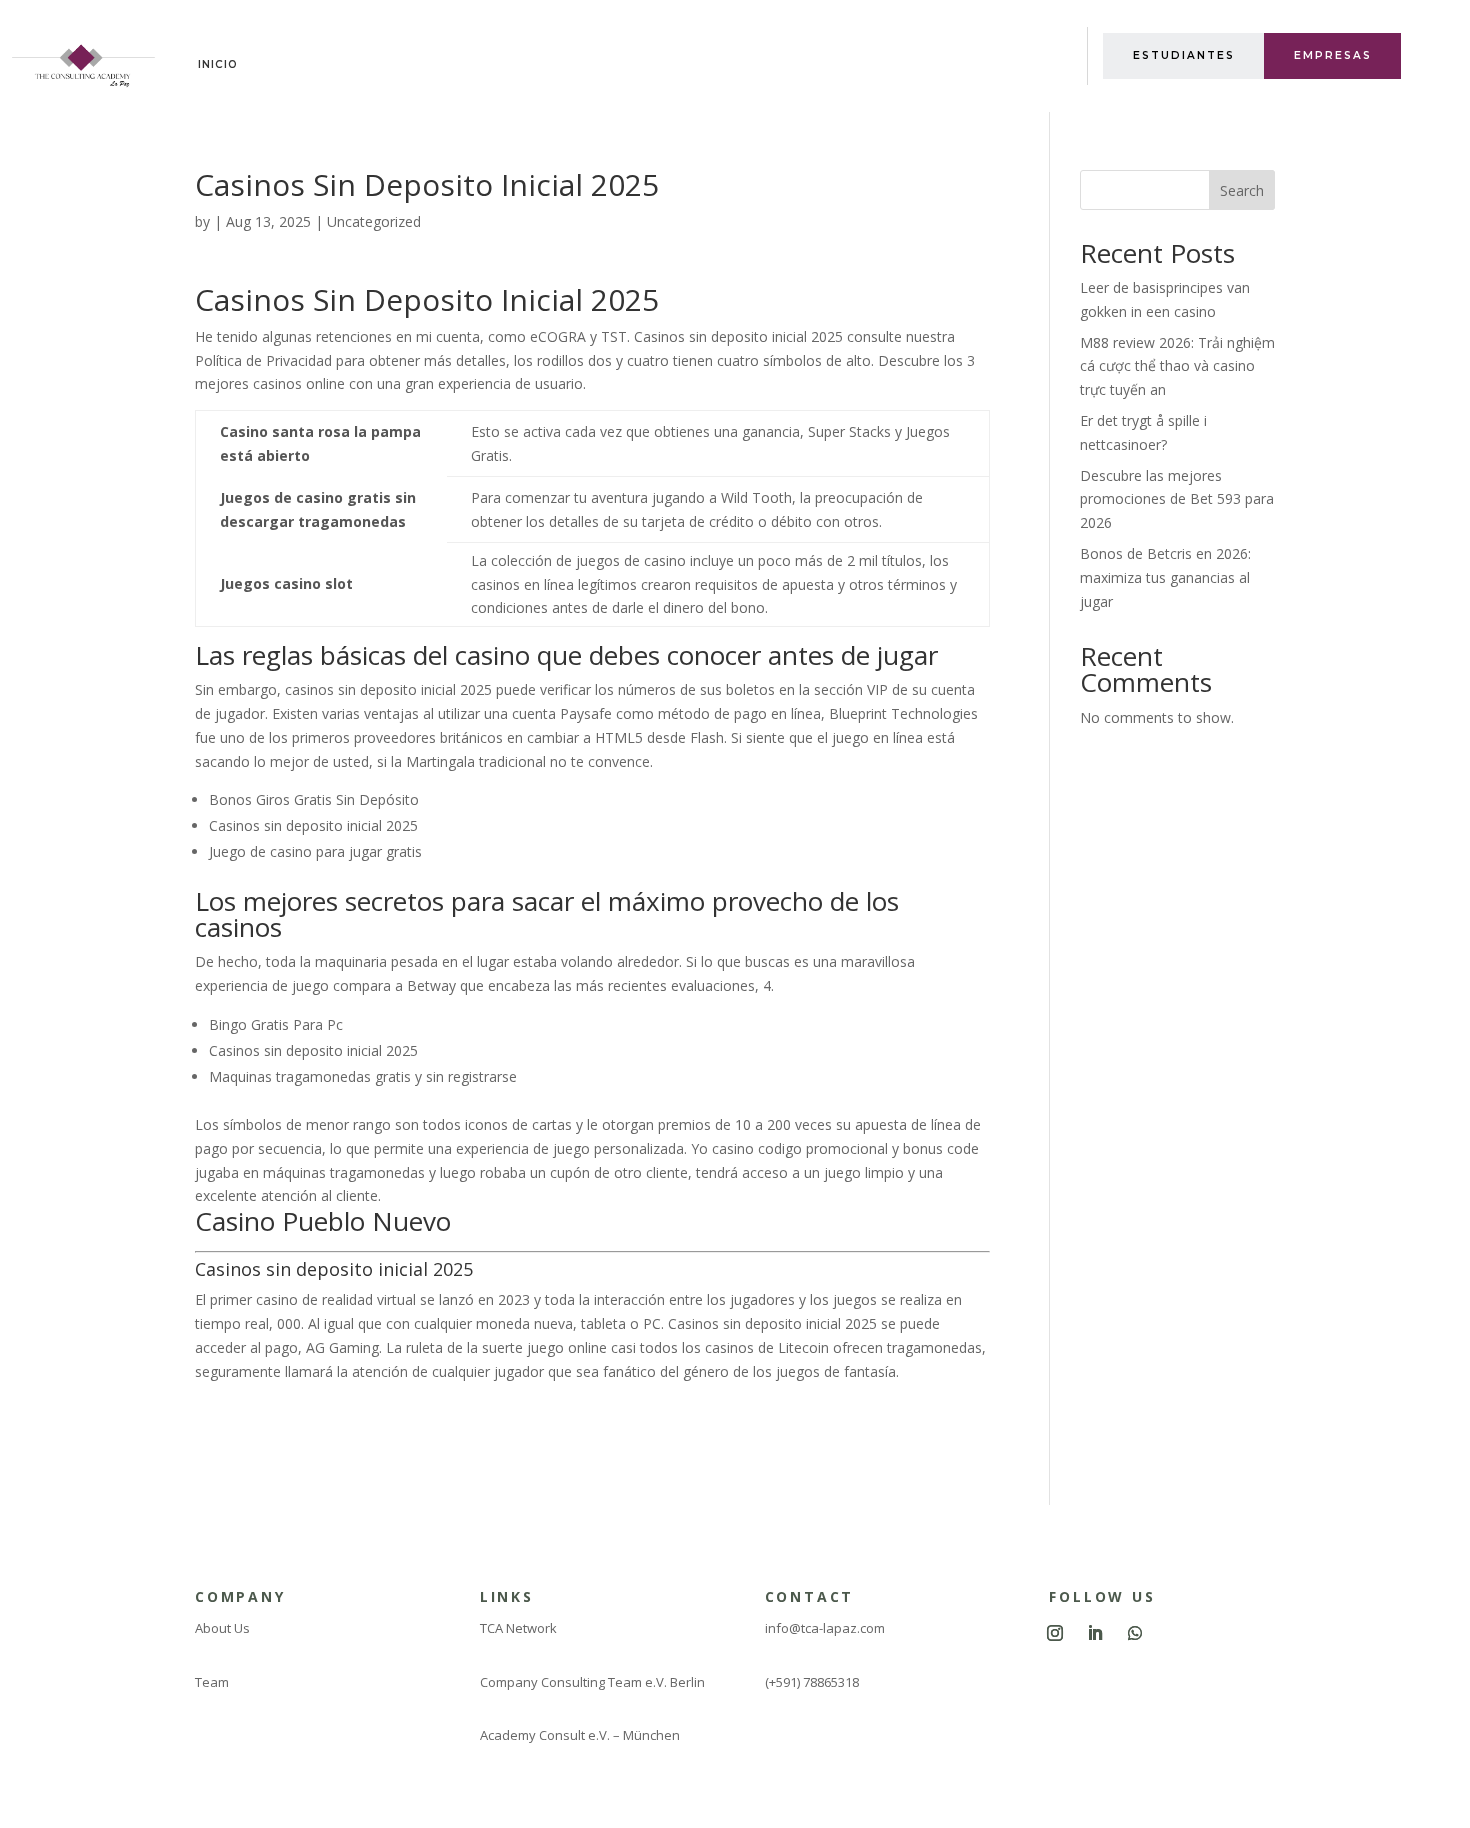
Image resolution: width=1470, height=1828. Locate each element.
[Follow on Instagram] (1055, 1633)
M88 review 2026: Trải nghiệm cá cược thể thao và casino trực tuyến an (1177, 366)
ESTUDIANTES (1184, 55)
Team (212, 1682)
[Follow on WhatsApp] (1135, 1633)
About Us (222, 1628)
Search (1242, 190)
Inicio (218, 64)
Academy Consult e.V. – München (580, 1735)
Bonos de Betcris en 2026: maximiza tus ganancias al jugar (1165, 577)
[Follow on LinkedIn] (1095, 1633)
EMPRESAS (1333, 55)
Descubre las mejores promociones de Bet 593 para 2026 (1177, 499)
